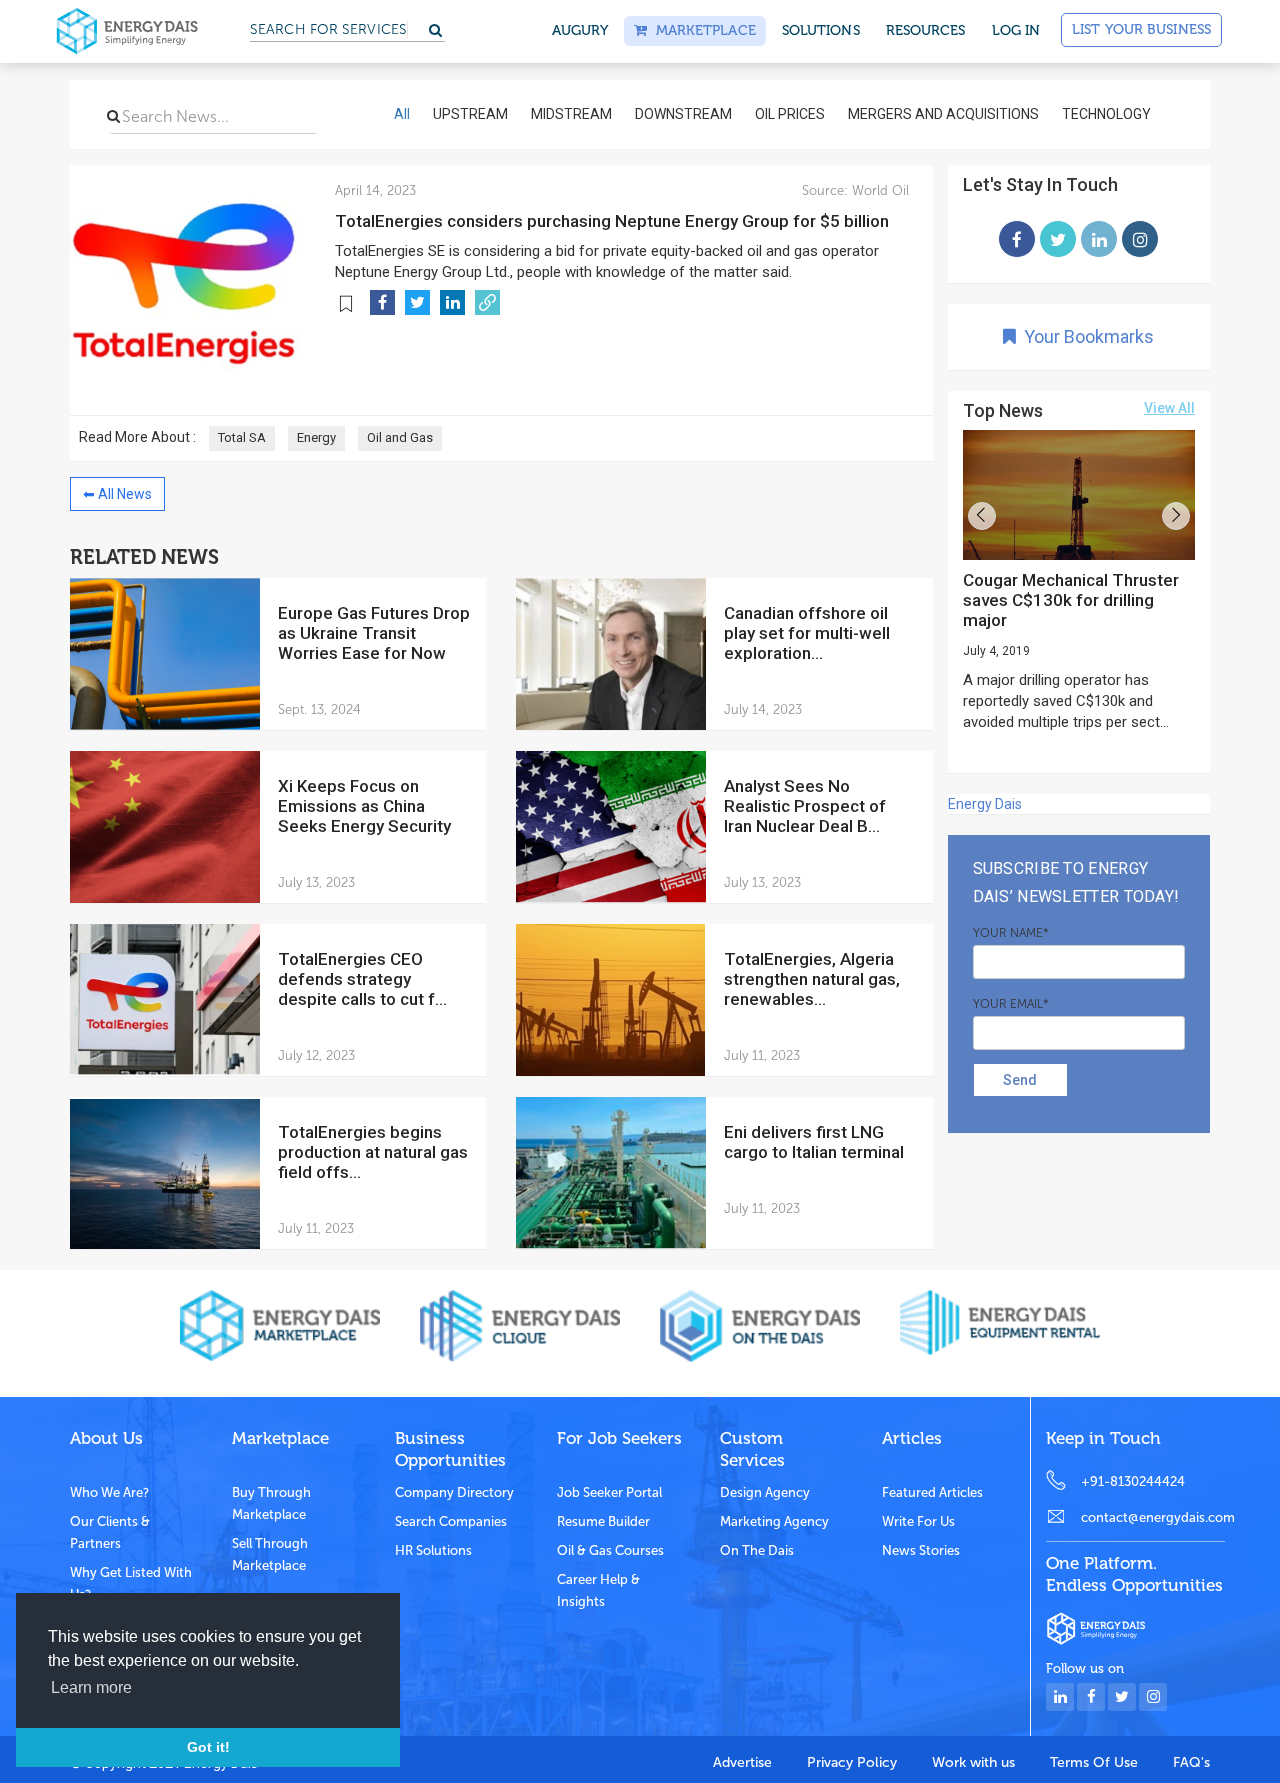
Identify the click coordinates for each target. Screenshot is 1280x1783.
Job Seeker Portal (609, 1492)
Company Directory (454, 1492)
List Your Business (1141, 29)
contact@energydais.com (1153, 1517)
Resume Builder (603, 1521)
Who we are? (109, 1492)
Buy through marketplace (271, 1503)
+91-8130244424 (1133, 1481)
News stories (921, 1550)
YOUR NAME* (1011, 933)
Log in (1016, 30)
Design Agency (765, 1492)
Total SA (242, 437)
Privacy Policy (852, 1762)
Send (1020, 1080)
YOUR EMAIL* (1011, 1004)
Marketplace (701, 30)
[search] (113, 116)
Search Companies (451, 1521)
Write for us (918, 1521)
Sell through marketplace (270, 1554)
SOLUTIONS (821, 30)
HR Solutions (433, 1550)
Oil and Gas (400, 437)
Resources (926, 30)
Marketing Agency (774, 1521)
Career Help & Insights (598, 1590)
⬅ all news (117, 494)
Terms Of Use (1094, 1762)
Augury (580, 30)
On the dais (757, 1550)
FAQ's (1191, 1762)
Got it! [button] (208, 1747)
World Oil (878, 190)
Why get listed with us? (131, 1583)
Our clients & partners (110, 1532)
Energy (316, 437)
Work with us (973, 1762)
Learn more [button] (91, 1687)
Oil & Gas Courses (610, 1550)
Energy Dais (985, 804)
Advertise (742, 1762)
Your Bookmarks (1085, 336)
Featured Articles (932, 1492)
